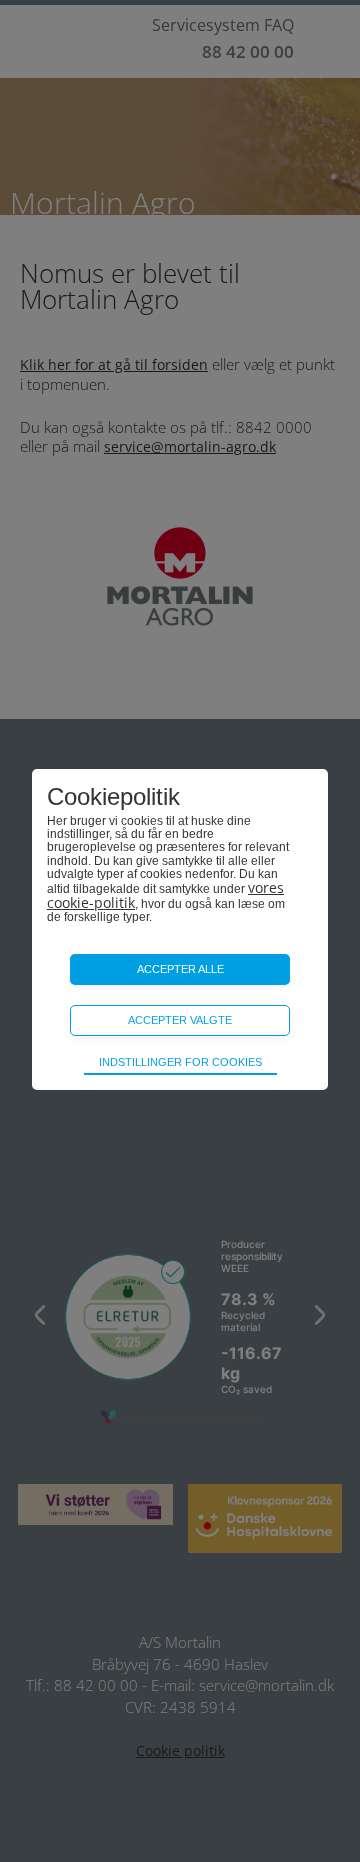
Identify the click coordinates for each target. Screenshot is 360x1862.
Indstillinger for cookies (180, 1062)
